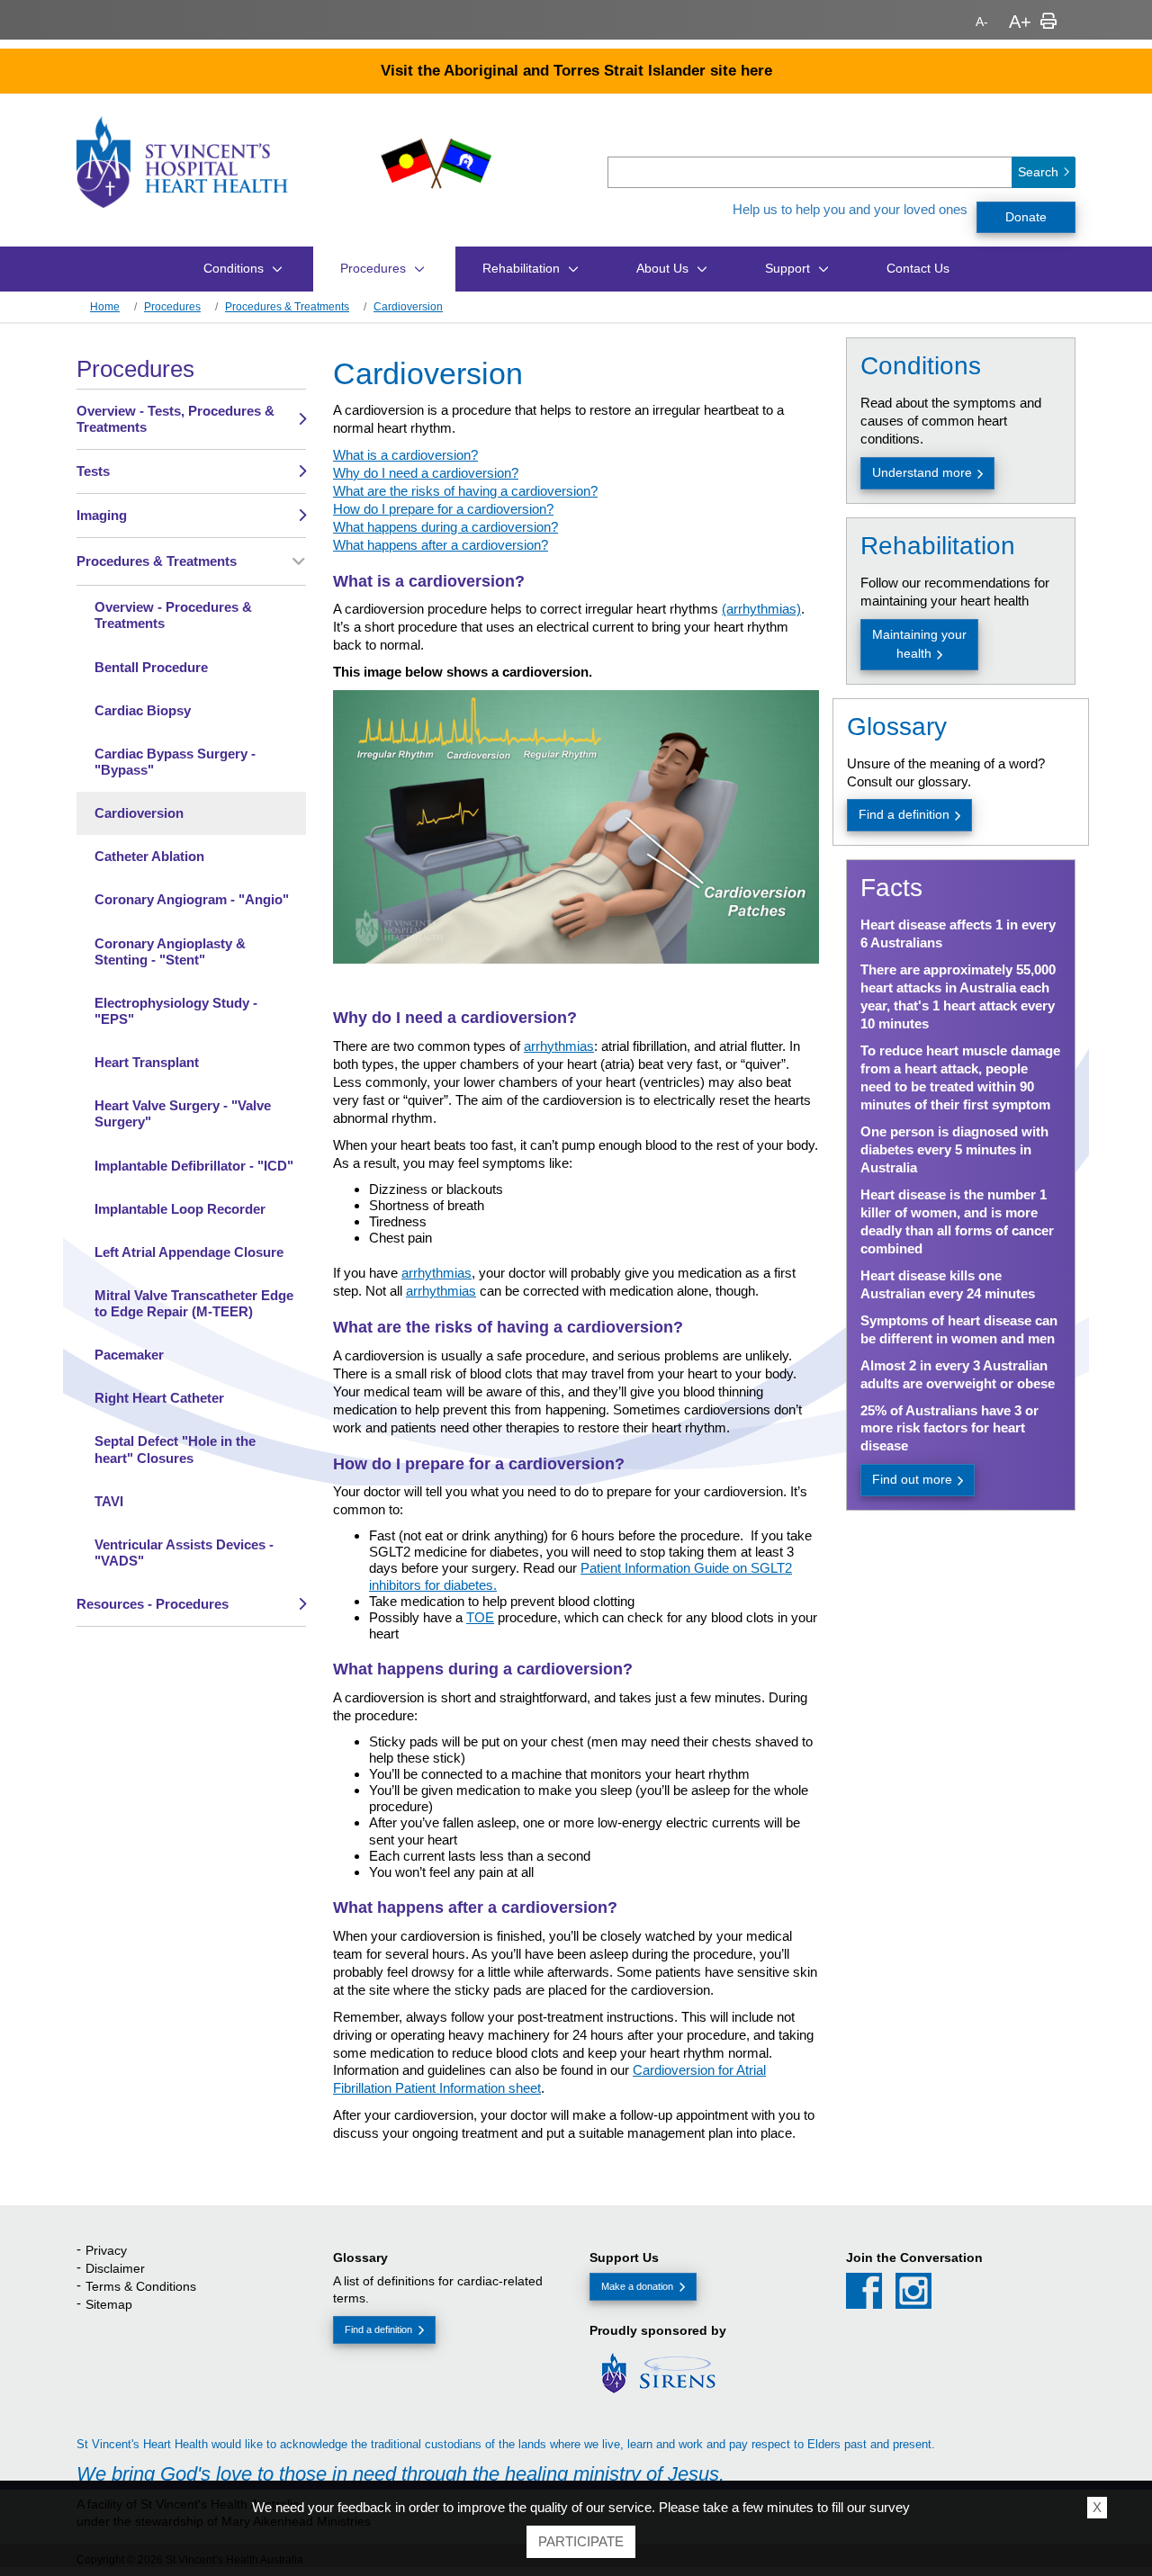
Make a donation (637, 2286)
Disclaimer (115, 2268)
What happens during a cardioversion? (445, 527)
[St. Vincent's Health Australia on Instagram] (913, 2291)
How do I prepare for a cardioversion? (443, 509)
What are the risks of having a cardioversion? (465, 491)
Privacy (106, 2250)
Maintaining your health (919, 644)
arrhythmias (559, 1046)
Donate (1026, 217)
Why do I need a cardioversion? (426, 473)
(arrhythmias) (761, 609)
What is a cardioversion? (405, 455)
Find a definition (904, 814)
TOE (480, 1617)
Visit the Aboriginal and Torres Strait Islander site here (576, 70)
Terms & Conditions (141, 2286)
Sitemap (109, 2304)
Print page (1048, 22)
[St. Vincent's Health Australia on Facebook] (864, 2291)
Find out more (912, 1479)
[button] (904, 211)
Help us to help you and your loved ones (850, 209)
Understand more (922, 472)
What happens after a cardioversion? (441, 545)
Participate (581, 2541)
